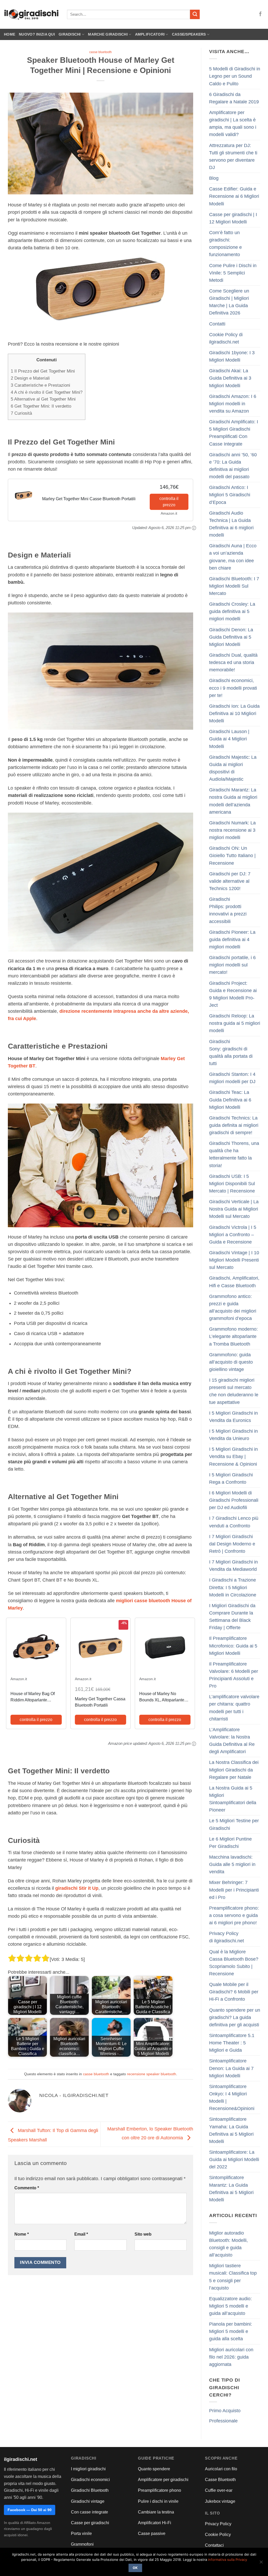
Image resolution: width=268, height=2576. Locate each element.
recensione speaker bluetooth (152, 2074)
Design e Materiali (30, 378)
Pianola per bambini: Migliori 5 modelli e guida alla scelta (231, 2331)
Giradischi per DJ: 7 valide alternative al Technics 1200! (230, 881)
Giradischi (70, 34)
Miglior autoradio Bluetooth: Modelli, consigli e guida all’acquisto (228, 2244)
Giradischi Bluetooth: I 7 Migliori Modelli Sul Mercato (234, 586)
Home (10, 34)
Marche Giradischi (108, 34)
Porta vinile (81, 2533)
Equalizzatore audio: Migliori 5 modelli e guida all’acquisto (230, 2306)
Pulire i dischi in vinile (158, 2501)
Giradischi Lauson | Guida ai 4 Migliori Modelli (229, 739)
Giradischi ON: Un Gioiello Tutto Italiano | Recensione (232, 856)
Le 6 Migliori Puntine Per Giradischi (230, 1843)
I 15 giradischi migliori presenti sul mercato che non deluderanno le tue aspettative (234, 1391)
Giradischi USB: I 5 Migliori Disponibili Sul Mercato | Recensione (232, 1184)
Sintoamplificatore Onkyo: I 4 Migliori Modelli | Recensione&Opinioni (232, 2097)
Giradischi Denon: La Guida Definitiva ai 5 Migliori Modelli (231, 637)
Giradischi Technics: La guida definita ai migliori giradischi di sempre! (234, 1125)
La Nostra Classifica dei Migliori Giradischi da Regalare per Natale (234, 1770)
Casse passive (152, 2533)
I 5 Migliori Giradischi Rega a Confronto (231, 1478)
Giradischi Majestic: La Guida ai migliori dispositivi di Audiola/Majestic (233, 768)
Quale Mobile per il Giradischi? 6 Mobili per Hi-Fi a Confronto (234, 1992)
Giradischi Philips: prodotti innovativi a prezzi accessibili (228, 910)
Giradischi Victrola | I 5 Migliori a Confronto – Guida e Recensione (233, 1235)
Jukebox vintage (220, 2501)
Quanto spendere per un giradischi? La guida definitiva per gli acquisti (235, 2017)
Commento (27, 2188)
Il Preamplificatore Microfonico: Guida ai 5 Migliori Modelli (233, 1646)
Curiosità (21, 413)
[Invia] (195, 15)
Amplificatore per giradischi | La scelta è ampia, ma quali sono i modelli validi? (233, 123)
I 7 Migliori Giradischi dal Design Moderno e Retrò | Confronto (232, 1544)
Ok (135, 2568)
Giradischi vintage (88, 2501)
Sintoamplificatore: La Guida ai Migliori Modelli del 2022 (234, 2159)
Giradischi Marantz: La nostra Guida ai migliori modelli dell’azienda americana (233, 801)
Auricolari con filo (221, 2469)
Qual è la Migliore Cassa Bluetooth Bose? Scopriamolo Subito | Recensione (234, 1963)
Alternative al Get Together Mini (43, 399)
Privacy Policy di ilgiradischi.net (227, 1937)
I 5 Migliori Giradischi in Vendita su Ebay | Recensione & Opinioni (233, 1456)
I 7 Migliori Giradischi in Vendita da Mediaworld (233, 1566)
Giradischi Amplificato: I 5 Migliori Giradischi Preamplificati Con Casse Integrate (234, 433)
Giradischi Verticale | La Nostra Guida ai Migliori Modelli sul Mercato (234, 1209)
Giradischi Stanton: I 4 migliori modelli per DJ (232, 1078)
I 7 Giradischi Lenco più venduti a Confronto (234, 1522)
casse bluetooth (100, 52)
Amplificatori (150, 34)
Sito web (143, 2234)
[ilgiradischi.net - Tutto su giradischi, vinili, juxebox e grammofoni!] (32, 15)
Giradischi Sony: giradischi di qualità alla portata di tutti (231, 1053)
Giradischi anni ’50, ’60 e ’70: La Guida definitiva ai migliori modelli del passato (233, 466)
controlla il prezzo (169, 502)
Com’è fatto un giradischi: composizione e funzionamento (225, 244)
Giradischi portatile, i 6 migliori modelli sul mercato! (232, 965)
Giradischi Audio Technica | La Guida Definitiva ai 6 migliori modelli (231, 524)
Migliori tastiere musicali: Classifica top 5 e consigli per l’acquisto (233, 2277)
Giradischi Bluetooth (90, 2490)
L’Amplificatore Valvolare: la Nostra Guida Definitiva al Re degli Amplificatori (232, 1741)
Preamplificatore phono (160, 2490)
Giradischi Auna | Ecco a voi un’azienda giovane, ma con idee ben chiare (233, 557)
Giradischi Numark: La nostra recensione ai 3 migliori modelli (232, 830)
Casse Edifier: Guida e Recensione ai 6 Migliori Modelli (234, 196)
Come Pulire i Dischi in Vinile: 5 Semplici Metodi (233, 273)
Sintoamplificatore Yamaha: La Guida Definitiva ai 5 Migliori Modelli (231, 2130)
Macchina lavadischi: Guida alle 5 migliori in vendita (232, 1864)
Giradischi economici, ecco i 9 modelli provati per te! (233, 688)
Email (81, 2234)
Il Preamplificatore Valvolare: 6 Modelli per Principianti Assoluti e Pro (234, 1675)
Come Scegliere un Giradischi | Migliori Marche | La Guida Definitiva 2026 (229, 302)
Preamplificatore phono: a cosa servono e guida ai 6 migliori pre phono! (234, 1915)
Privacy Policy (218, 2524)
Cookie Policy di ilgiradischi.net (226, 338)
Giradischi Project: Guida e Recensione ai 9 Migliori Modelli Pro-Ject (233, 994)
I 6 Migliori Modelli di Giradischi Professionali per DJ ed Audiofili (234, 1500)
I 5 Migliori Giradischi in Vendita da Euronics (233, 1417)
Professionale (223, 2421)
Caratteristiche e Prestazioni (40, 385)
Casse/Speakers (189, 34)
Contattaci (214, 2545)
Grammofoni (82, 2544)
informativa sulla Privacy (228, 2560)
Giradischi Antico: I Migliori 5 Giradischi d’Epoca (230, 495)
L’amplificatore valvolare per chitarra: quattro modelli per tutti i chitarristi (234, 1708)
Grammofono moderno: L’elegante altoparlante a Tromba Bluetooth (233, 1336)
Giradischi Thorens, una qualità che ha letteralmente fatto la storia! (234, 1154)
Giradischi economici (90, 2480)
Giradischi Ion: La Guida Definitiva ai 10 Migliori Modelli (234, 713)
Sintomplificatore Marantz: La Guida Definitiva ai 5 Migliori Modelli (231, 2189)
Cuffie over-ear (219, 2490)
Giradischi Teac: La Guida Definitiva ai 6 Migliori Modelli (230, 1100)
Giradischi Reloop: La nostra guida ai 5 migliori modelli (235, 1023)
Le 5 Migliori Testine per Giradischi (234, 1824)
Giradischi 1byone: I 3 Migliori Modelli (232, 356)
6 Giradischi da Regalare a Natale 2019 (234, 98)
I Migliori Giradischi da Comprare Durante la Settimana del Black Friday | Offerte (232, 1617)
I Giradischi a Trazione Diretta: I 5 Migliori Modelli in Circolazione (233, 1587)
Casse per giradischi (90, 2523)
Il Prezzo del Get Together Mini (43, 371)
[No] (261, 2563)
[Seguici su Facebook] (260, 14)
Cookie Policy (218, 2535)
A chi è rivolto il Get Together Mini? (47, 392)
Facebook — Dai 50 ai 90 (30, 2510)
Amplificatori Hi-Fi (155, 2523)
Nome (22, 2234)
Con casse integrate (90, 2512)
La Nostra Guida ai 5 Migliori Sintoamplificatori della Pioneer (233, 1799)
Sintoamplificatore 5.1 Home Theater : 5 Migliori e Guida (232, 2043)
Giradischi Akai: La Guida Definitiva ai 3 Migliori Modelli (230, 378)
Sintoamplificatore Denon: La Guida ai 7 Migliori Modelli (231, 2068)
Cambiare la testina (156, 2512)
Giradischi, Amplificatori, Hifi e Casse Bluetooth (234, 1282)
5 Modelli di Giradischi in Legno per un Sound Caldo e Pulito (235, 76)
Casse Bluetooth (220, 2480)
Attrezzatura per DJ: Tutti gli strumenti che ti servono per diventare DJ (233, 156)
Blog (214, 178)
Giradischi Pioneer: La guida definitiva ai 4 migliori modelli (232, 940)
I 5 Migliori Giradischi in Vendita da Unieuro (233, 1435)
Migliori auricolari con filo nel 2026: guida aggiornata (231, 2357)
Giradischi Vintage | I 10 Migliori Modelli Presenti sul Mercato (234, 1260)
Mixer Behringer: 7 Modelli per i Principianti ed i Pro (234, 1890)
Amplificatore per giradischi (163, 2480)
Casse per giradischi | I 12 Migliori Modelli (233, 218)
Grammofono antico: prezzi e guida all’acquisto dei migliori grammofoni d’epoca (233, 1307)
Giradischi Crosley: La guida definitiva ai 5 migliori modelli (232, 611)
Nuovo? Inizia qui (37, 34)
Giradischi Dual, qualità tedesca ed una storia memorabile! (233, 662)
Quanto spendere (154, 2469)
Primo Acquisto (225, 2411)
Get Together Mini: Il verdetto (41, 406)
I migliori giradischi (88, 2469)
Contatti (217, 324)
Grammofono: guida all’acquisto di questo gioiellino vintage (231, 1362)
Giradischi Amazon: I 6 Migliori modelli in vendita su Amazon (233, 404)
